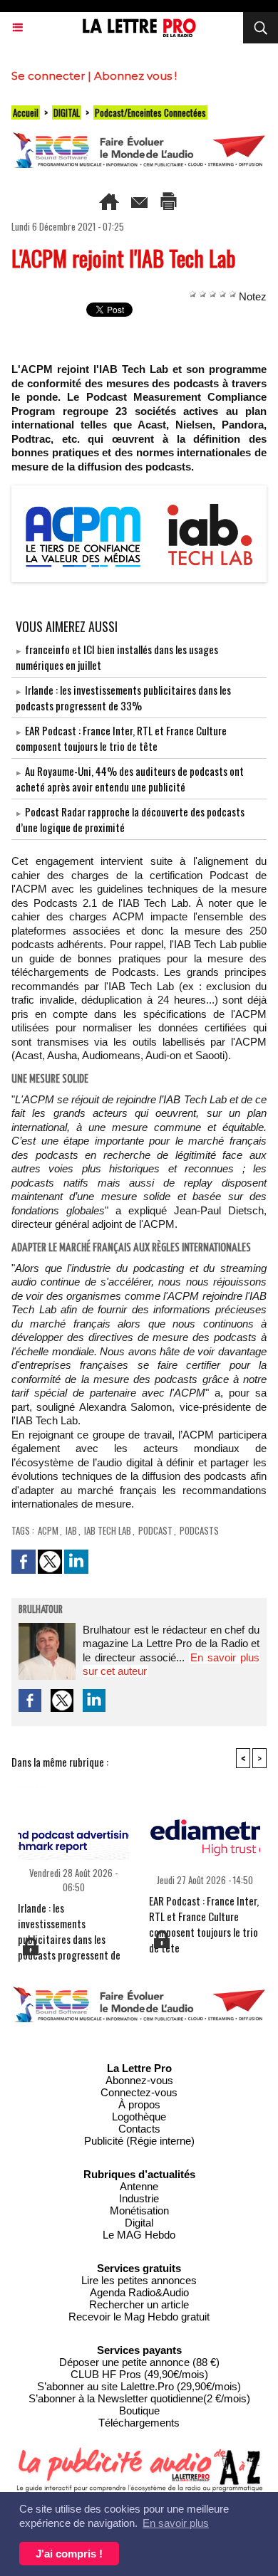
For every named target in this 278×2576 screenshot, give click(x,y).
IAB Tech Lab (108, 1530)
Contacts (139, 2129)
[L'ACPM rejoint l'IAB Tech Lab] (139, 491)
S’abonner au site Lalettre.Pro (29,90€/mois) (139, 2386)
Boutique (139, 2411)
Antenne (139, 2186)
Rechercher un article (139, 2304)
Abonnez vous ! (135, 76)
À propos (139, 2104)
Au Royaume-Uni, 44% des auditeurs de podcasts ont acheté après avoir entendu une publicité (130, 779)
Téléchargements (139, 2423)
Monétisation (139, 2210)
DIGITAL (67, 112)
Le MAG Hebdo (139, 2235)
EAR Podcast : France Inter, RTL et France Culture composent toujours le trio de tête (121, 738)
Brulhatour (41, 1610)
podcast (155, 1530)
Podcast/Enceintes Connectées (150, 112)
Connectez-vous (139, 2092)
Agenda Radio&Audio (139, 2292)
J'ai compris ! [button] (69, 2554)
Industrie (139, 2198)
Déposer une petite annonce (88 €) (139, 2362)
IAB (71, 1530)
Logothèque (139, 2117)
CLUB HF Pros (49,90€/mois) (139, 2374)
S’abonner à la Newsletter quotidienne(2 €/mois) (139, 2398)
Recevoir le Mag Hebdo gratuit (139, 2317)
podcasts (199, 1530)
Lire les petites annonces (139, 2280)
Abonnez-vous (139, 2080)
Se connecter (48, 76)
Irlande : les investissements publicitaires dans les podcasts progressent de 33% (123, 698)
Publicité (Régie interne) (139, 2141)
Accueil (26, 112)
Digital (139, 2223)
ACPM (48, 1530)
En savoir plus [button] (176, 2523)
